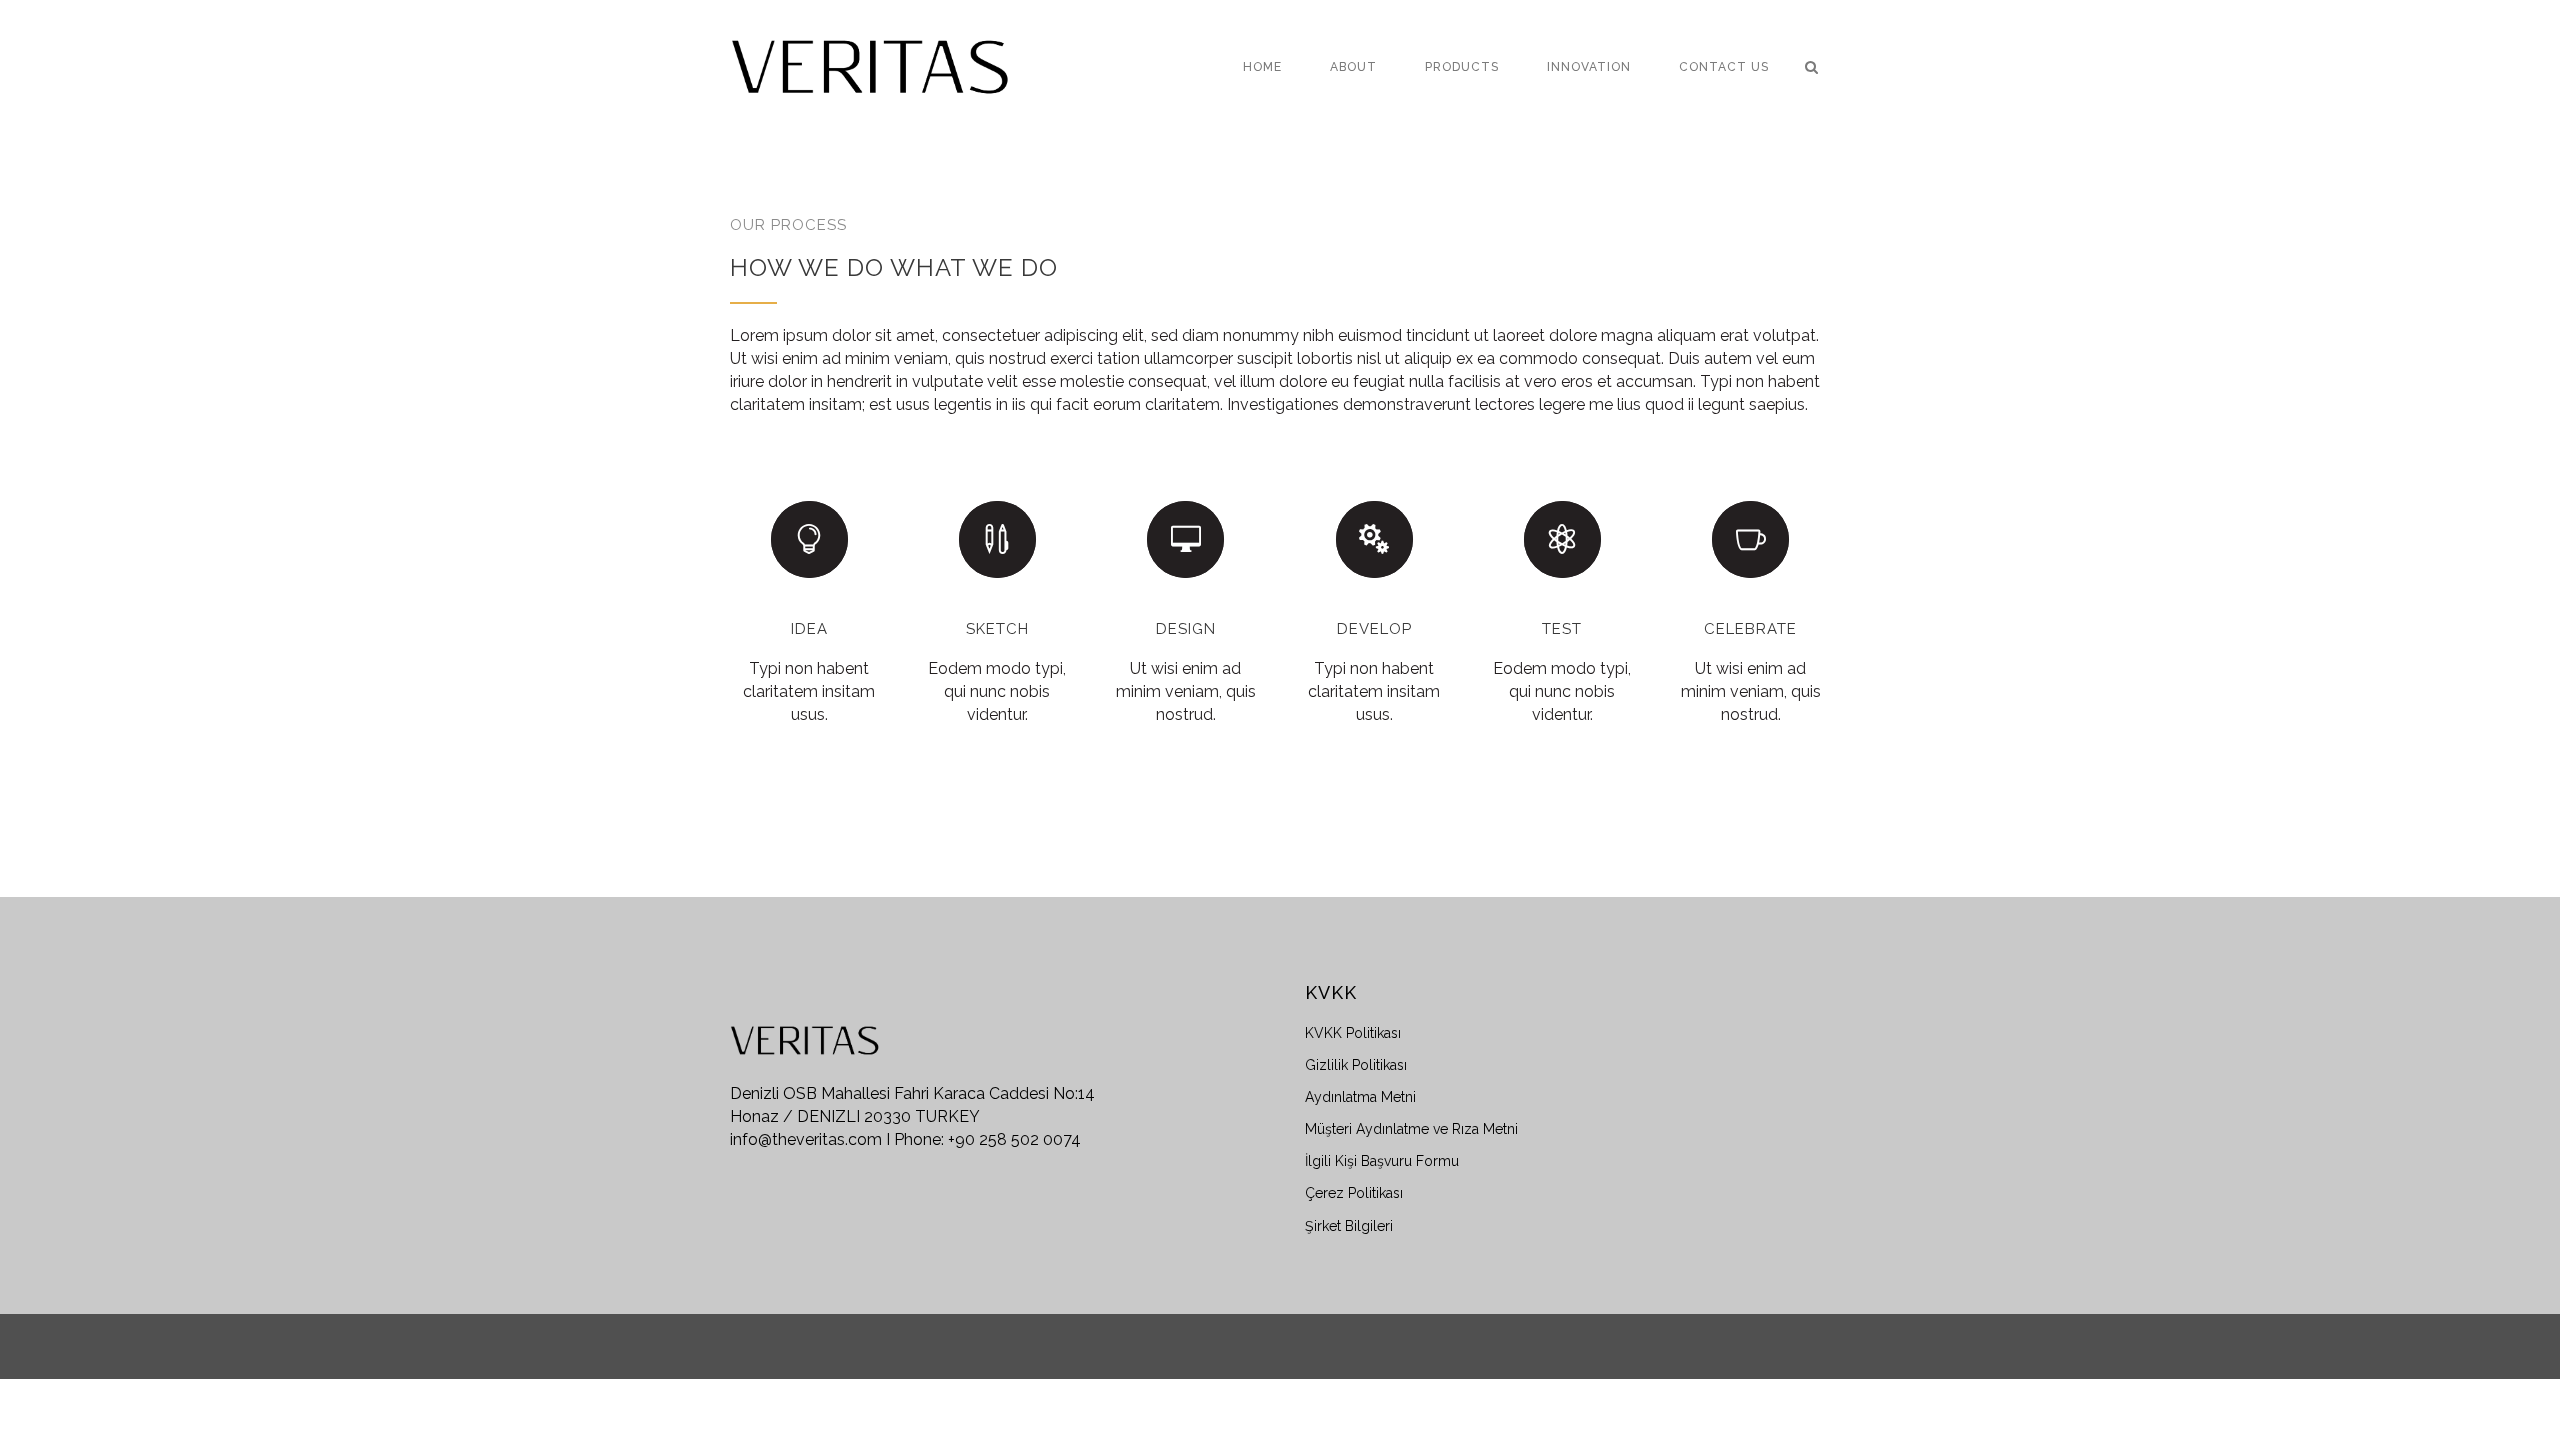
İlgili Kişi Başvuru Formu (1382, 1161)
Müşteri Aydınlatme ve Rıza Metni (1411, 1129)
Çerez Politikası (1354, 1193)
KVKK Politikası (1353, 1033)
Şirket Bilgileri (1349, 1226)
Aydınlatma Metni (1360, 1097)
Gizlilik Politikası (1356, 1065)
